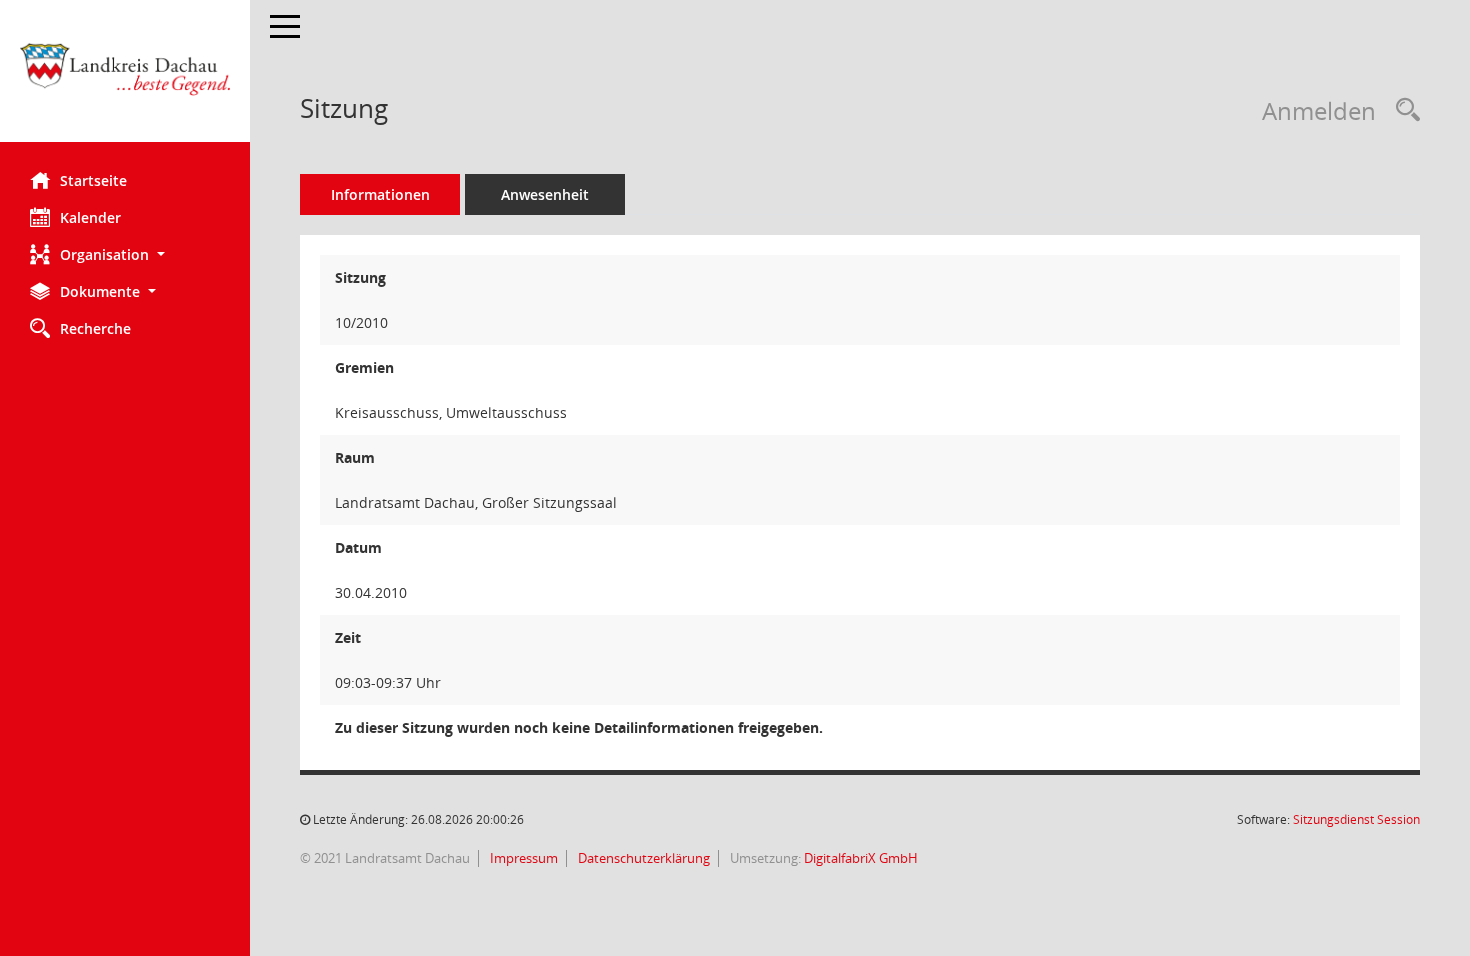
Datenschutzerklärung (642, 858)
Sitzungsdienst (1356, 819)
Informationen (380, 194)
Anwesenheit (545, 194)
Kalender (90, 217)
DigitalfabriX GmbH (861, 858)
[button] (125, 254)
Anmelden (1319, 110)
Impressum (522, 858)
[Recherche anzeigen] (1403, 110)
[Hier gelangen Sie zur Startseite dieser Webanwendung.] (125, 78)
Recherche (95, 328)
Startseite (93, 180)
